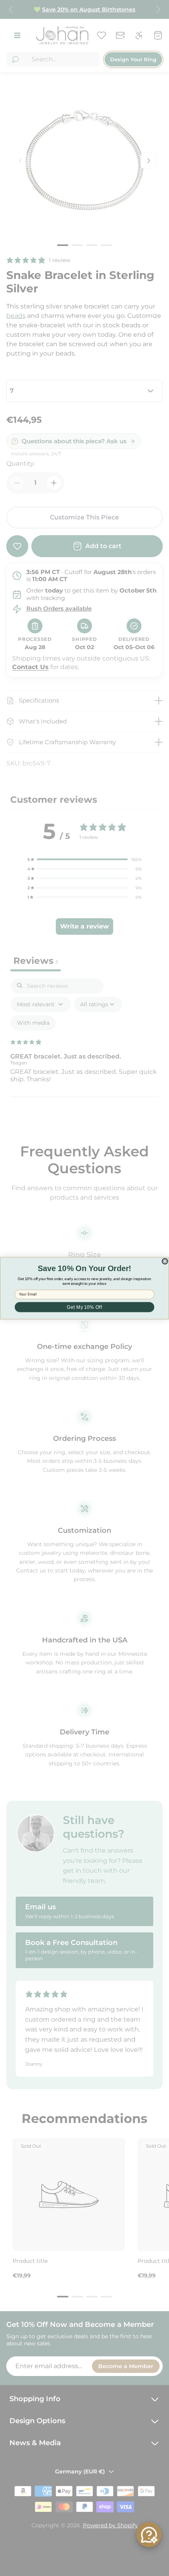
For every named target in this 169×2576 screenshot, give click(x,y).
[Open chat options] (149, 2535)
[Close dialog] (165, 1261)
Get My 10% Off (84, 1307)
